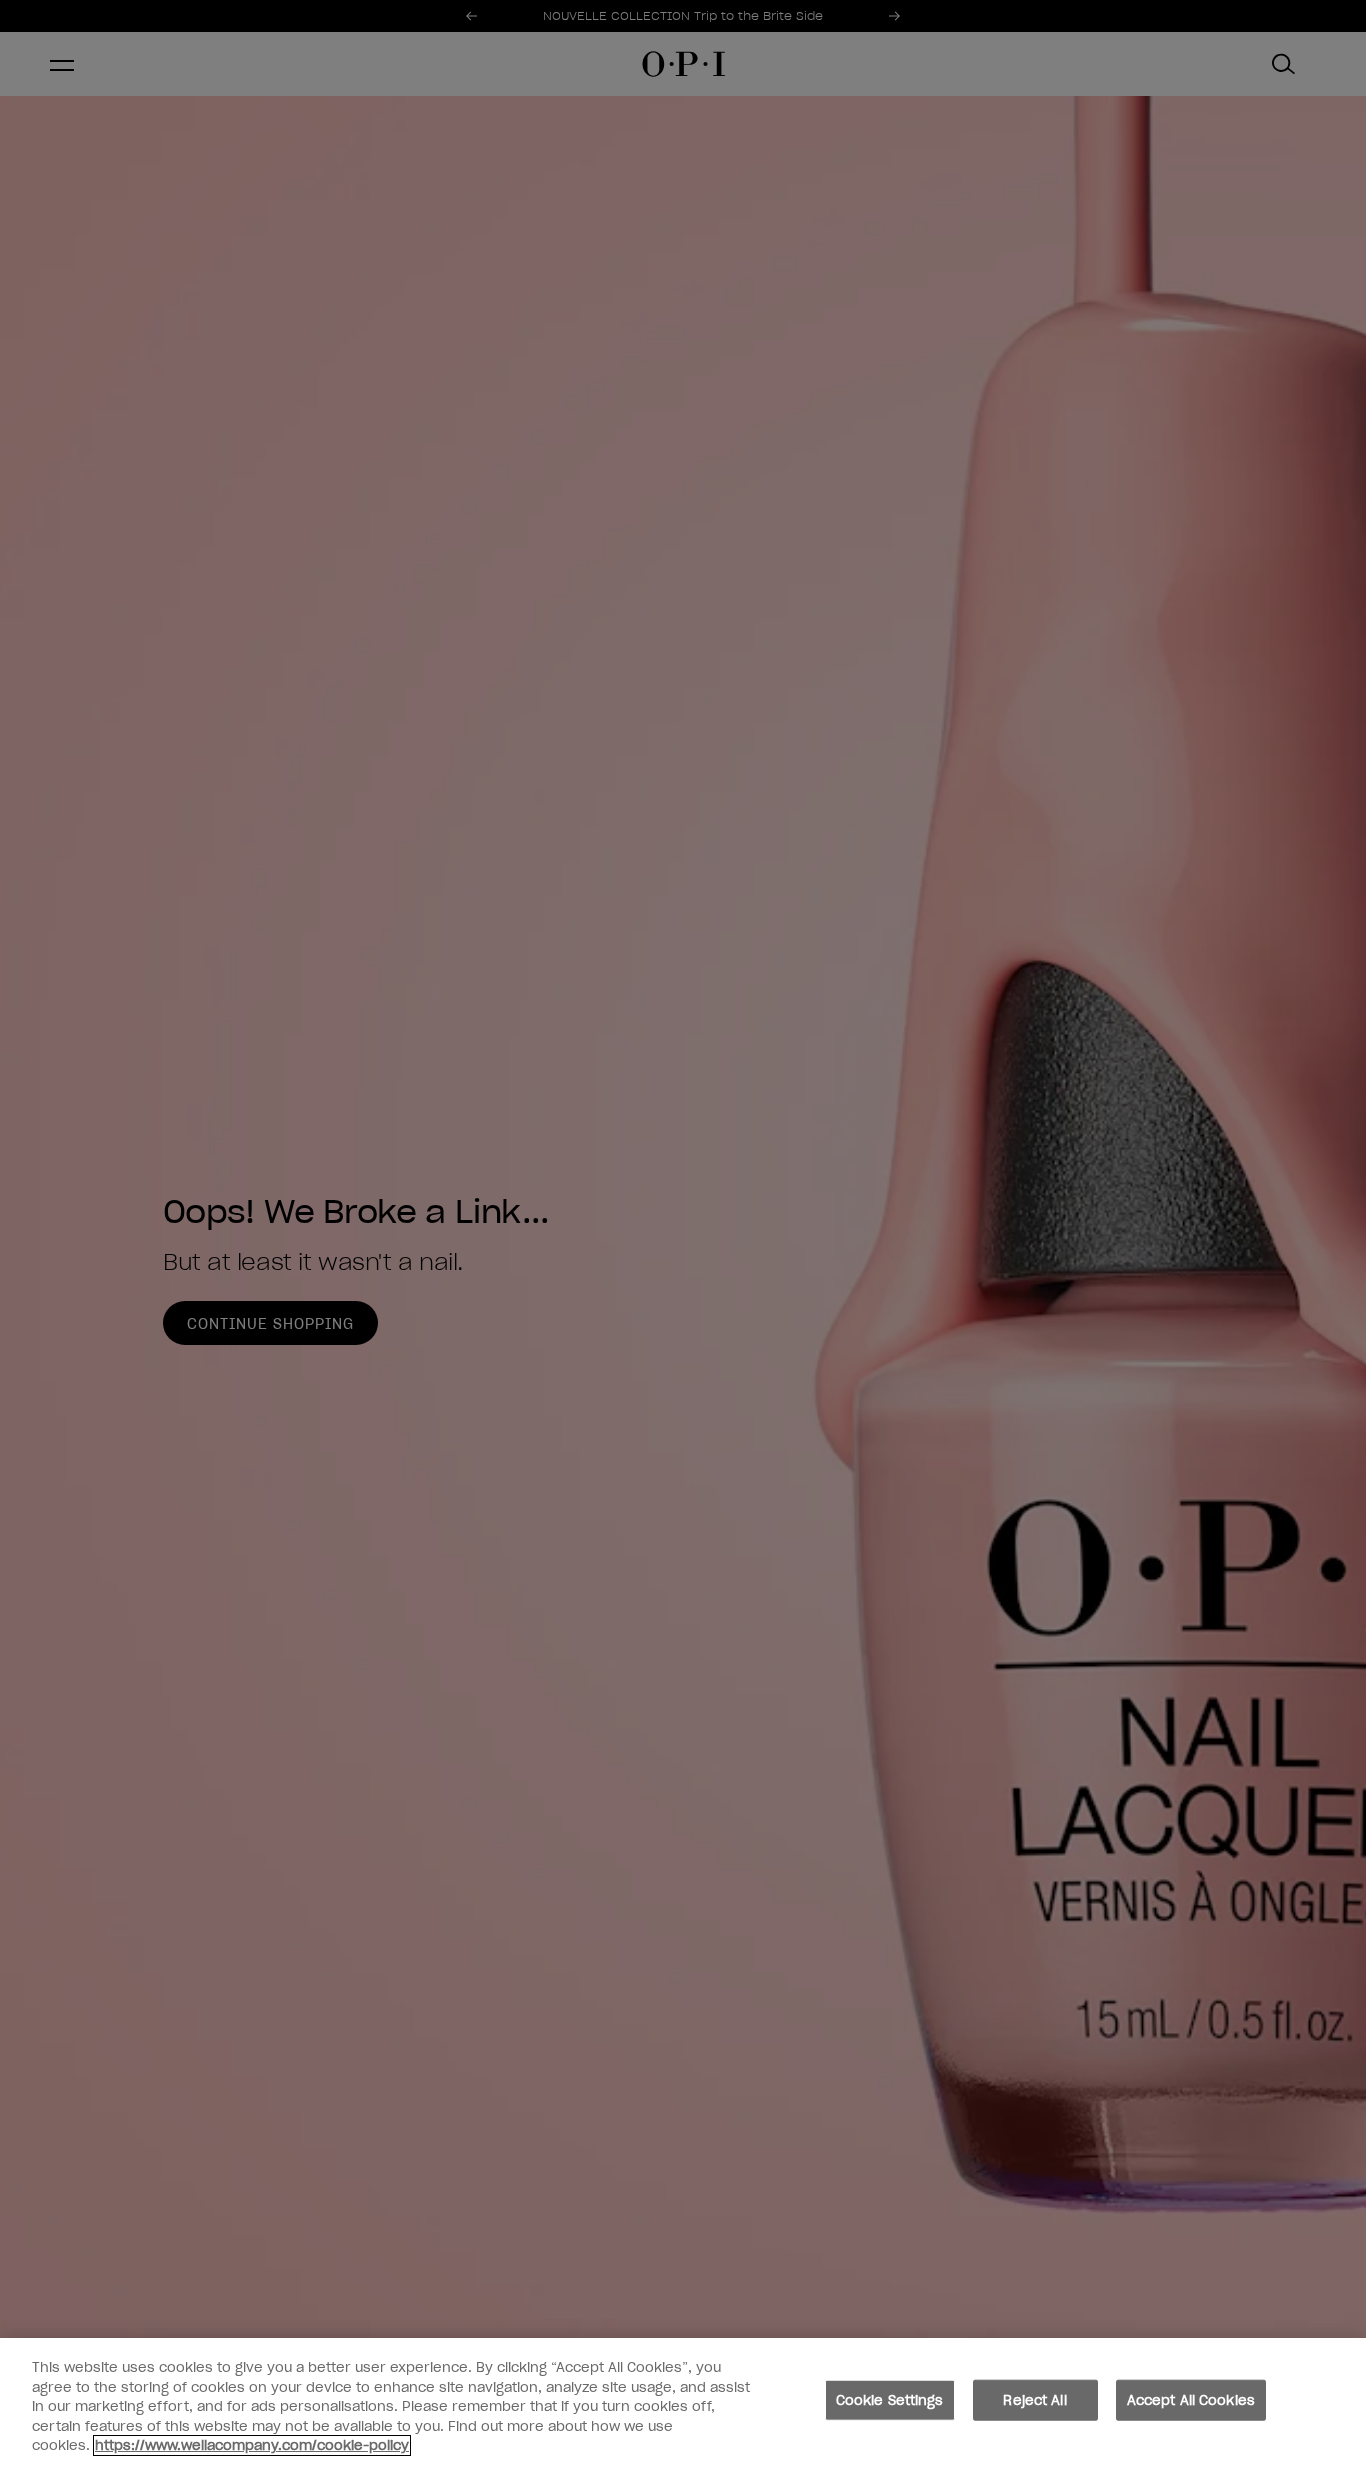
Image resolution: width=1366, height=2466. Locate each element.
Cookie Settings (890, 2400)
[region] (683, 2402)
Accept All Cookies (1191, 2400)
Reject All (1034, 2400)
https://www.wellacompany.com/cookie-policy (252, 2445)
